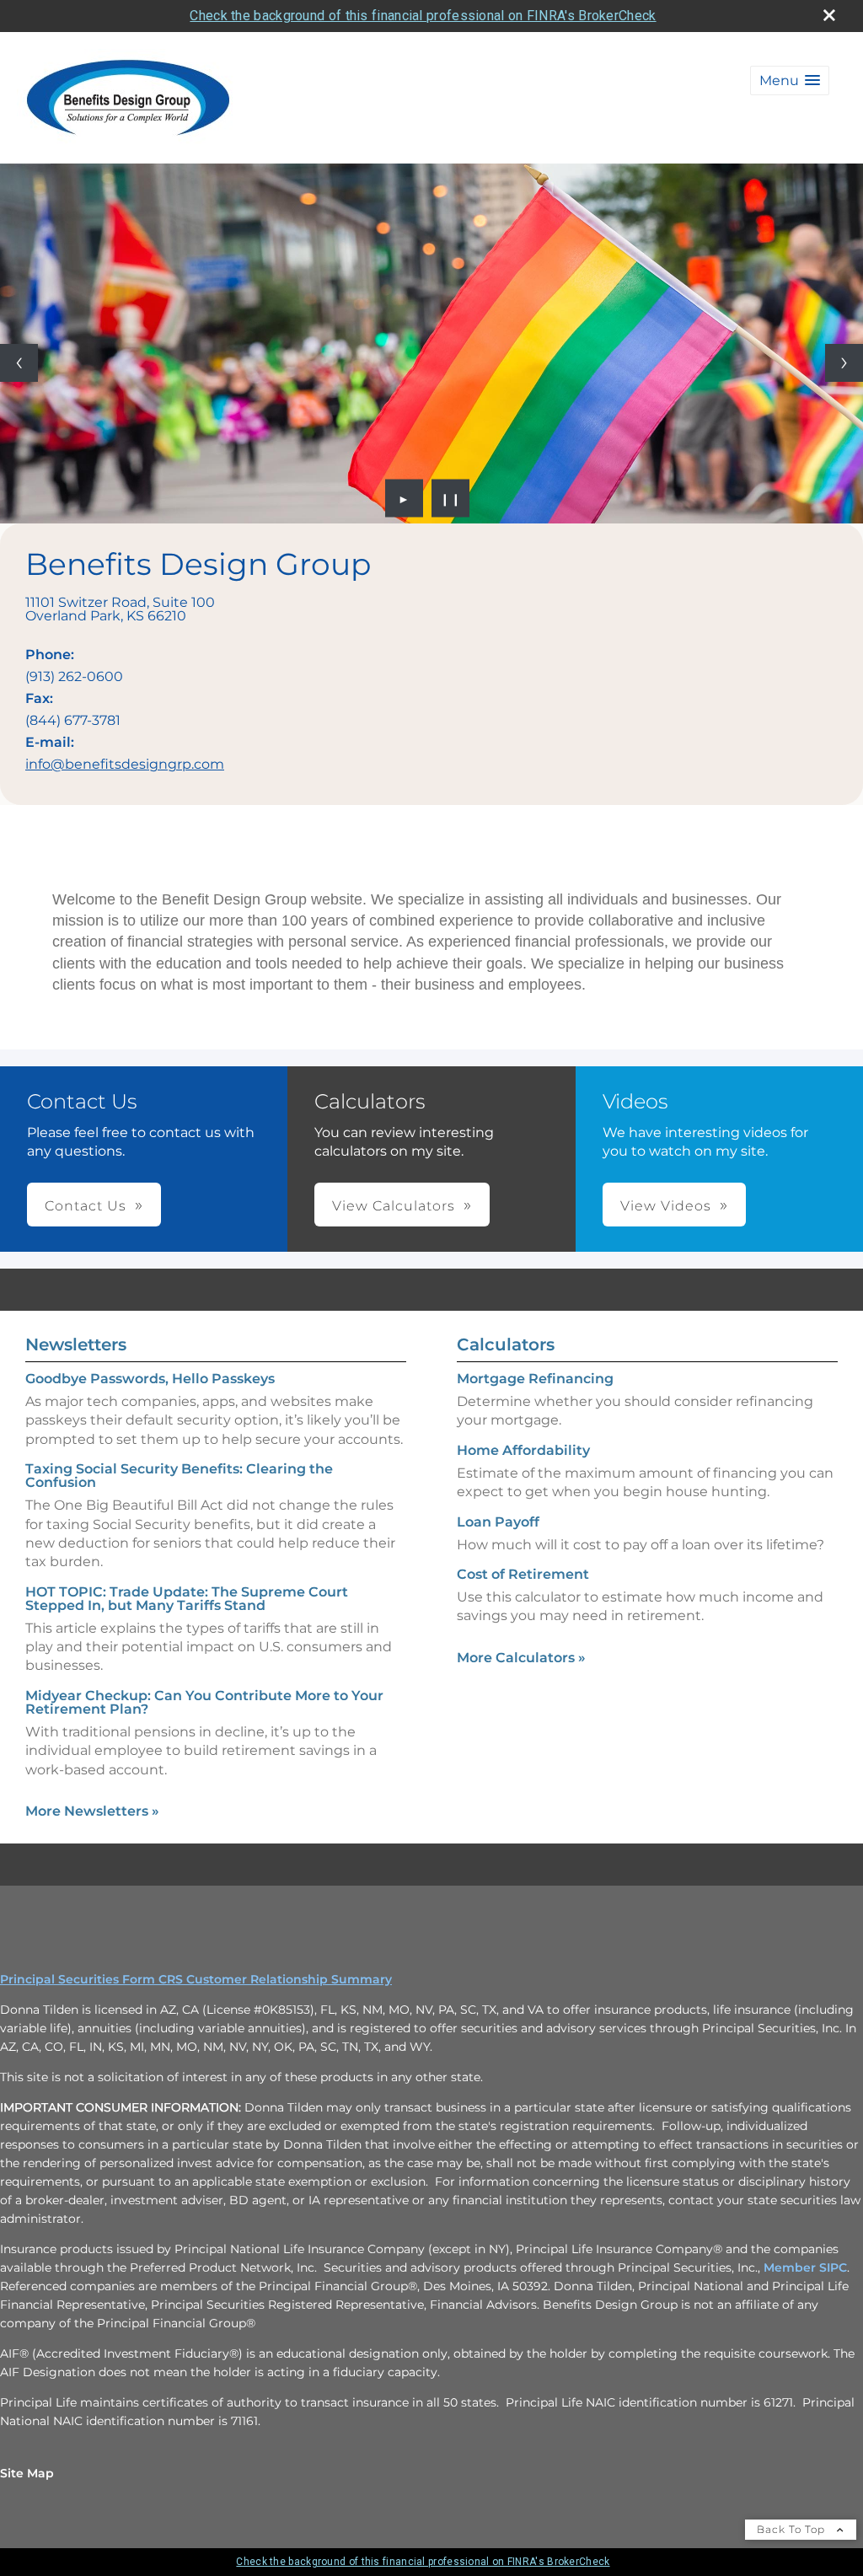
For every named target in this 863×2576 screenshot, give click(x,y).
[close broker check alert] (829, 15)
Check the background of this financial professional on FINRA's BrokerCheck (423, 16)
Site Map (27, 2473)
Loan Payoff (498, 1522)
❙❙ (451, 498)
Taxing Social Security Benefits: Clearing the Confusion (179, 1476)
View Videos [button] (666, 1206)
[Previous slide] (19, 363)
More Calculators (521, 1658)
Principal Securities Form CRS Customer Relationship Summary (196, 1979)
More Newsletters (92, 1811)
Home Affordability (523, 1450)
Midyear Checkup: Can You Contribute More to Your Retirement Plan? (204, 1702)
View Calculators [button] (394, 1206)
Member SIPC (805, 2267)
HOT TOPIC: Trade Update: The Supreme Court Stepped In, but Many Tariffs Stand (187, 1599)
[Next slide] (844, 363)
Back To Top (793, 2529)
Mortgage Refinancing (535, 1379)
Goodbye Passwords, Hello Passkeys (150, 1379)
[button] (790, 80)
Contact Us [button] (86, 1206)
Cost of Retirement (523, 1574)
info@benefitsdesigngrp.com (125, 764)
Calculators (506, 1344)
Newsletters (76, 1344)
